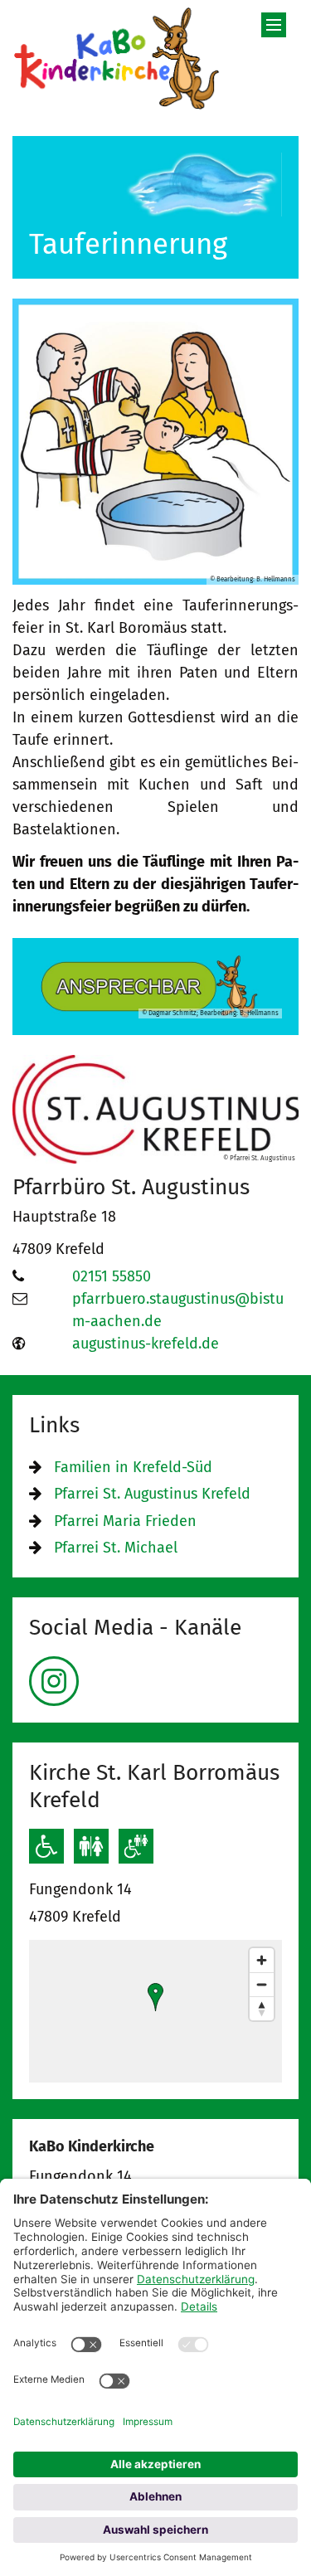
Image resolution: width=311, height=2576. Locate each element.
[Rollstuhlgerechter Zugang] (46, 1846)
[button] (155, 1997)
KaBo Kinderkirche (92, 2146)
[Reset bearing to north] (262, 2008)
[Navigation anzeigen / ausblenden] (274, 25)
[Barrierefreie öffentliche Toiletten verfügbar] (136, 1846)
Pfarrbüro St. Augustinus (131, 1187)
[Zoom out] (262, 1984)
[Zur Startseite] (117, 58)
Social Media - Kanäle (135, 1627)
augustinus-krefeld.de (146, 1344)
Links (54, 1425)
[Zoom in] (262, 1960)
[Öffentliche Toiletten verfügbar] (91, 1846)
